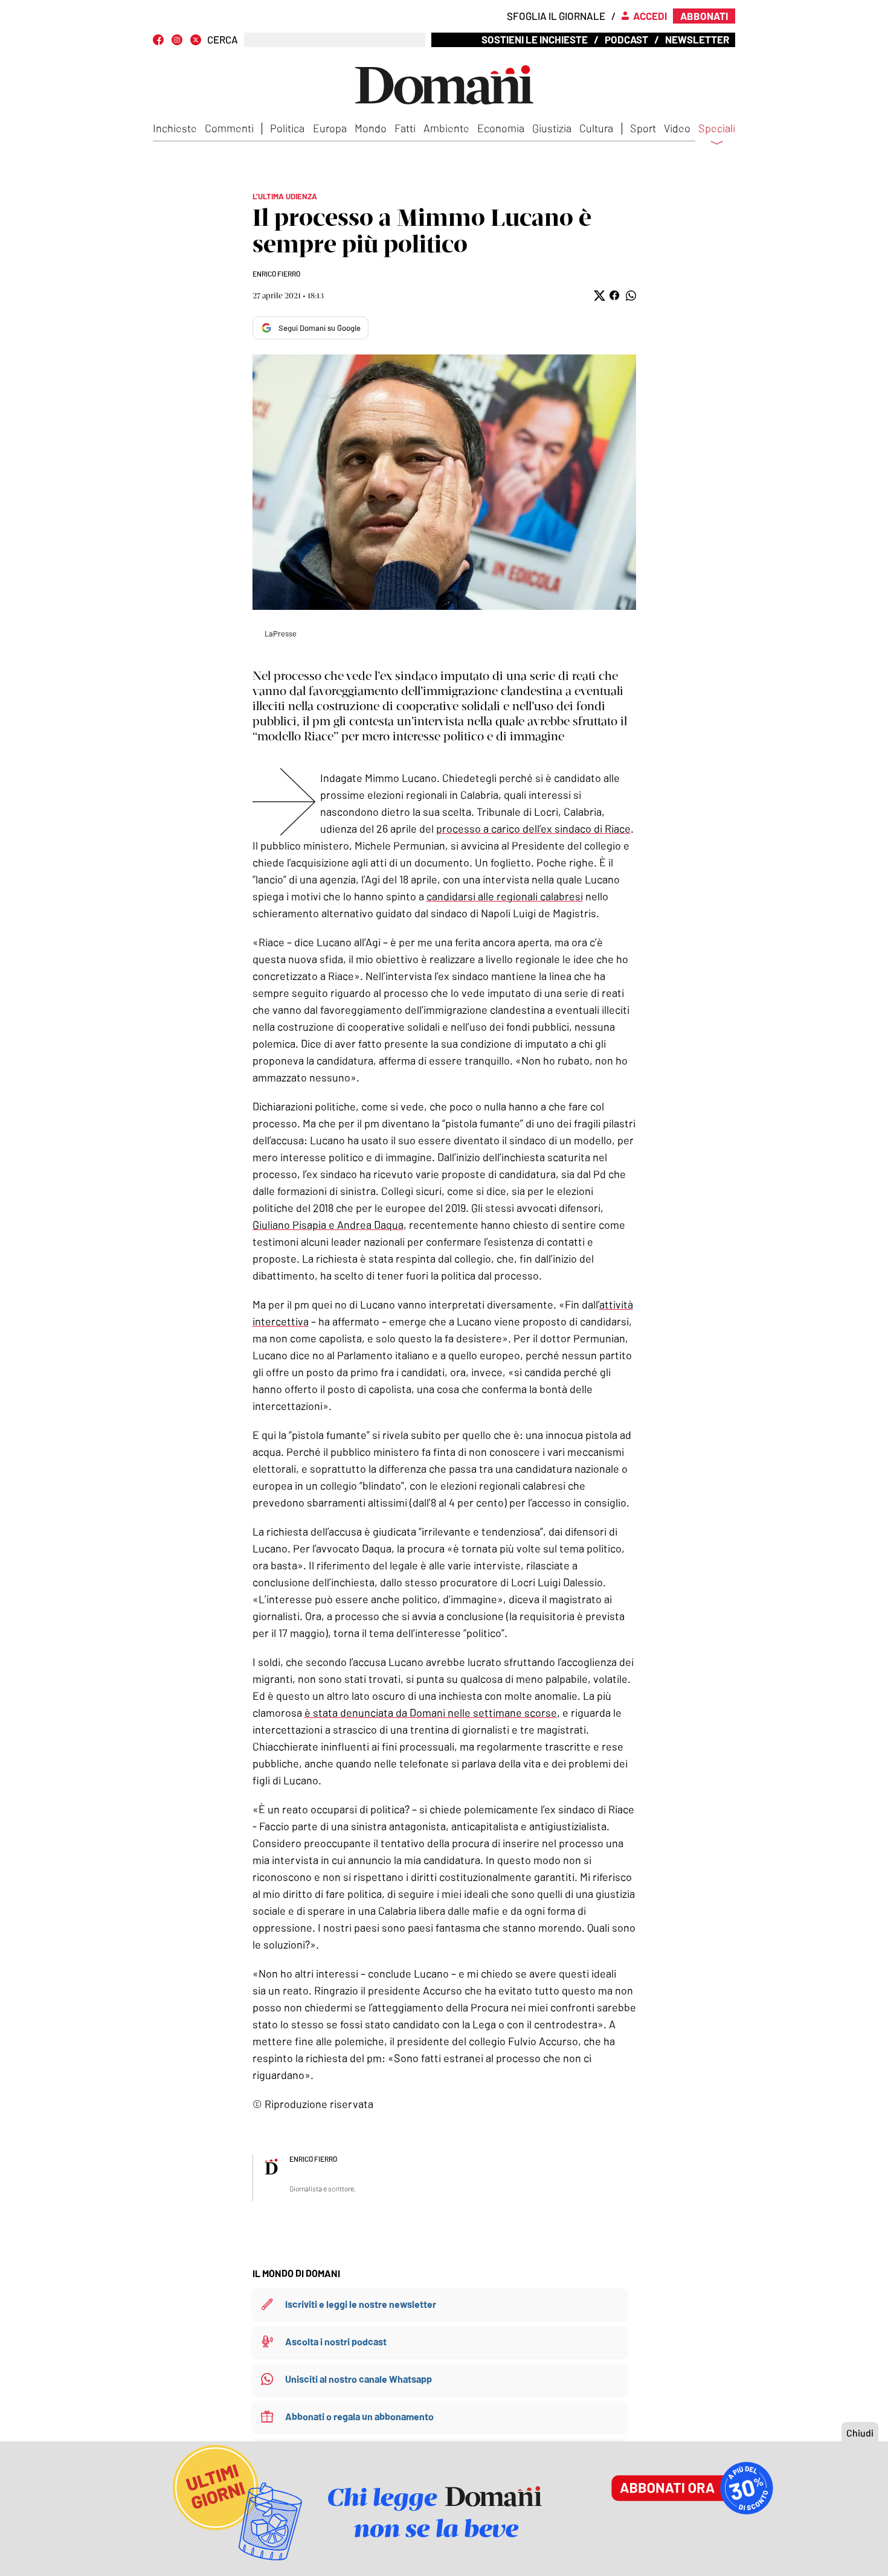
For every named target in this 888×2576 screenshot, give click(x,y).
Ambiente (446, 128)
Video (677, 128)
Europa (330, 128)
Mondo (371, 128)
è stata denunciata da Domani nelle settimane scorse (431, 1713)
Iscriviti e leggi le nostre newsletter (361, 2304)
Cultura (596, 128)
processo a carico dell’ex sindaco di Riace (533, 828)
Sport (643, 128)
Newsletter (697, 39)
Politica (287, 128)
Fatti (405, 128)
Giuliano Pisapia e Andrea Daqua (328, 1225)
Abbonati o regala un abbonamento (359, 2416)
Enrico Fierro (276, 274)
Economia (501, 128)
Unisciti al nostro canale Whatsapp (359, 2379)
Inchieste (175, 128)
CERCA (223, 40)
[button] (598, 296)
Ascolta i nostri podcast (336, 2341)
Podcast (626, 39)
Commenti (229, 128)
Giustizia (552, 128)
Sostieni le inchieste (535, 39)
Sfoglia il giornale (556, 16)
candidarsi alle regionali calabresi (505, 896)
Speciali (717, 129)
